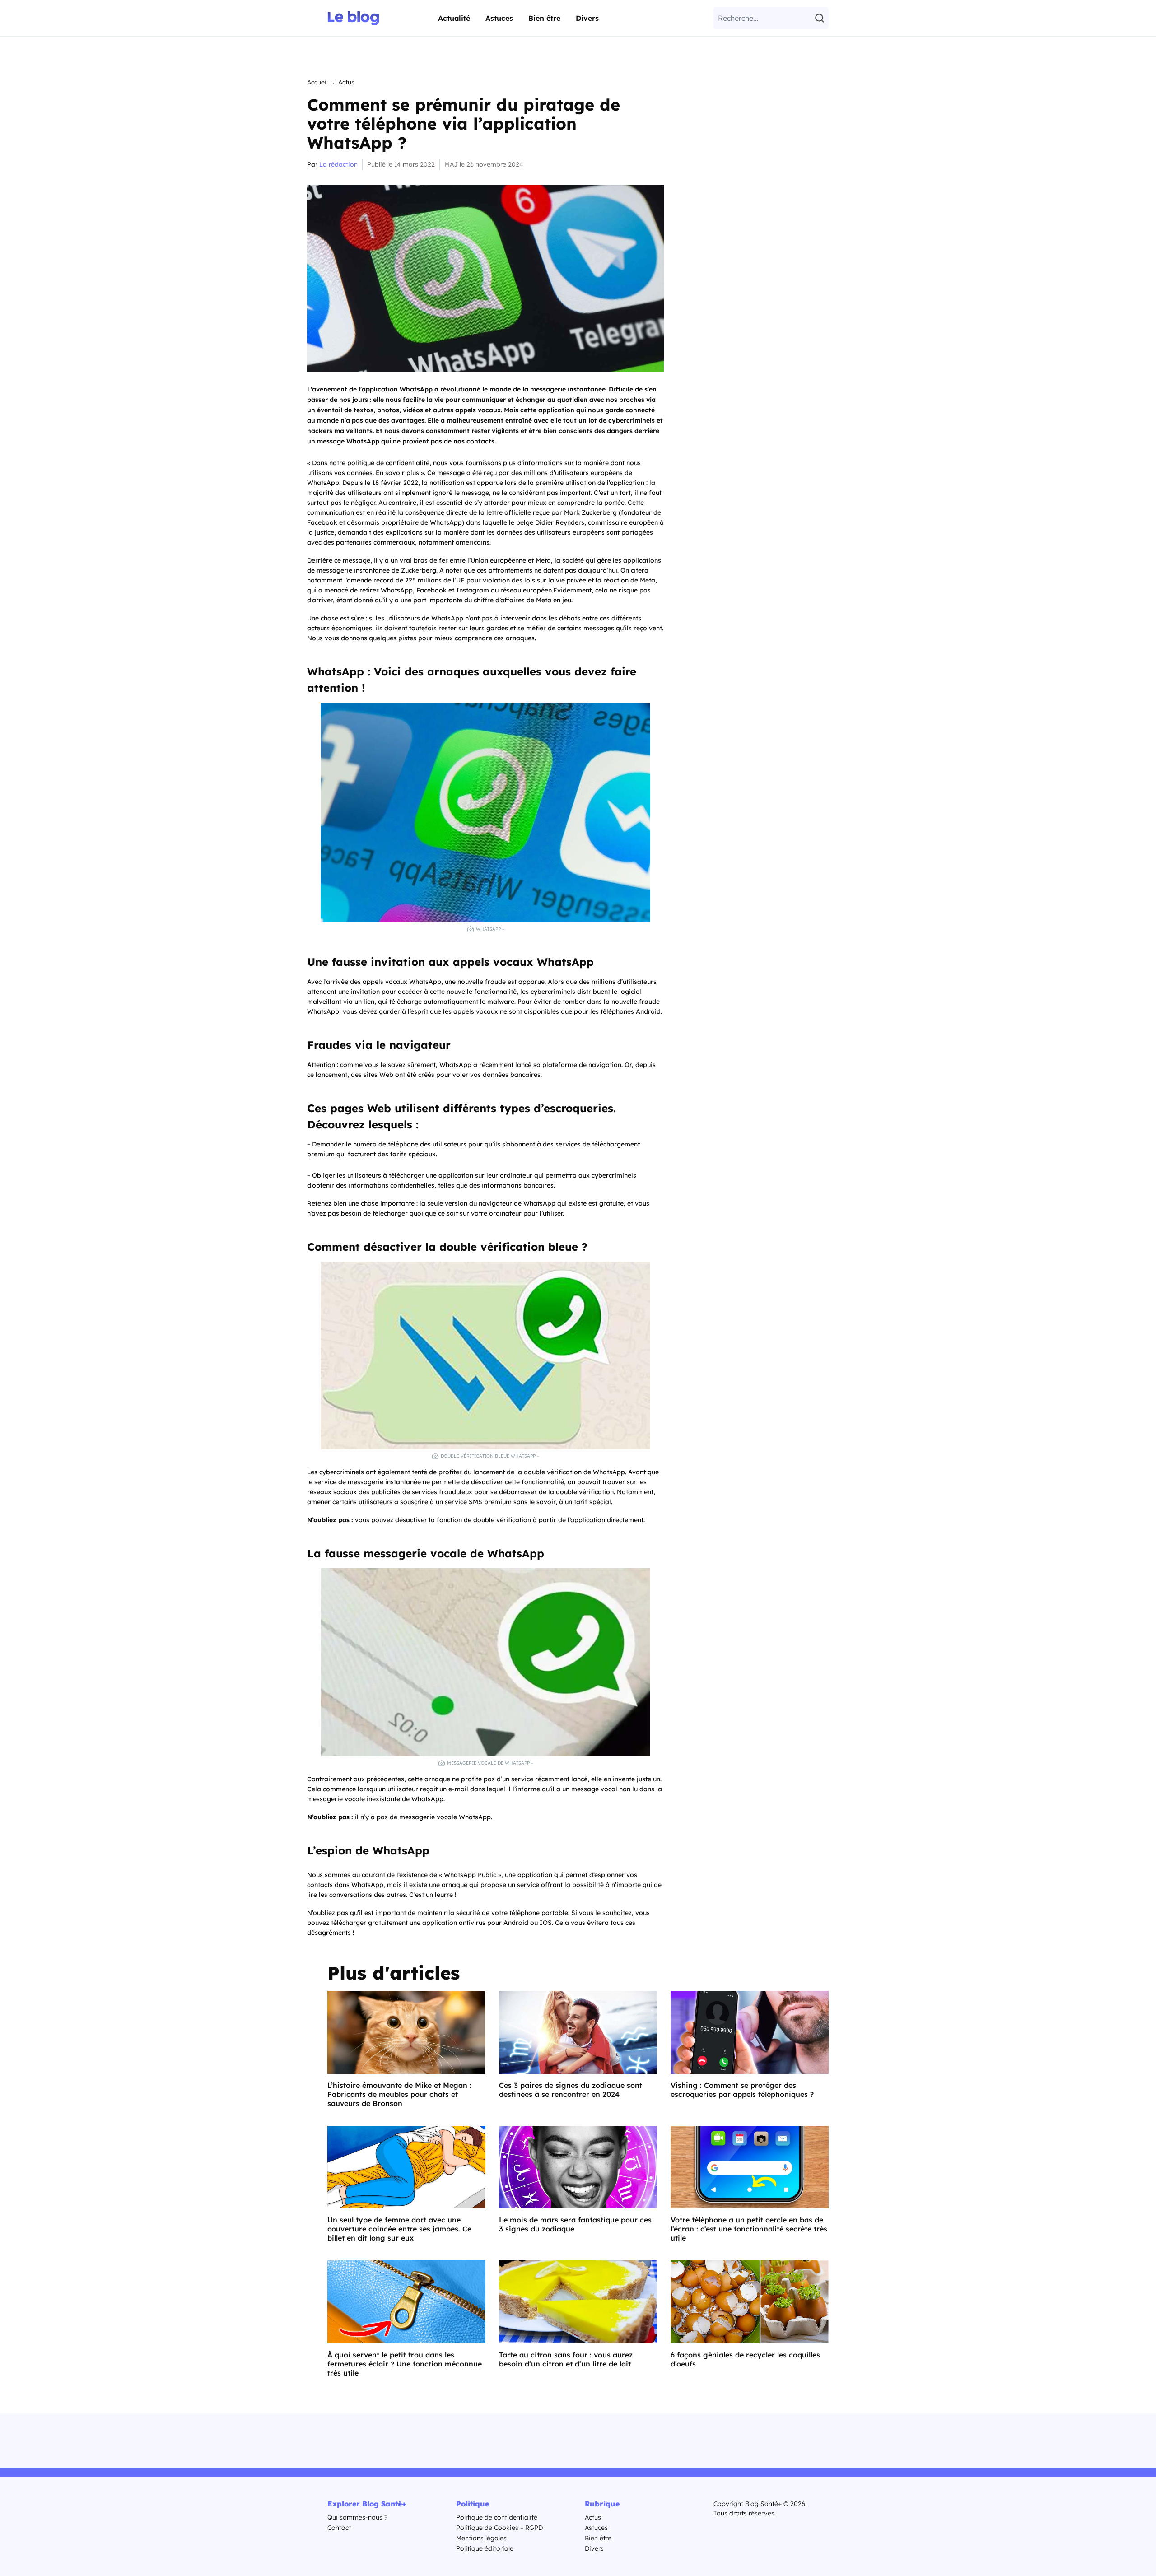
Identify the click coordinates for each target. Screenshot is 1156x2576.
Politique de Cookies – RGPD (499, 2528)
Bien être (544, 18)
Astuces (499, 18)
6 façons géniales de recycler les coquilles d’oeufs (745, 2359)
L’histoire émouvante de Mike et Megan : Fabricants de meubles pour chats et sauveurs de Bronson (399, 2094)
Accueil (317, 82)
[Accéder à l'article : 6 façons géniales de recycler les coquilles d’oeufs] (750, 2302)
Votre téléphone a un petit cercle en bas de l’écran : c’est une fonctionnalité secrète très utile (749, 2229)
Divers (587, 18)
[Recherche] (821, 18)
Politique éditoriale (485, 2548)
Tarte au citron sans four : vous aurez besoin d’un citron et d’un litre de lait (566, 2359)
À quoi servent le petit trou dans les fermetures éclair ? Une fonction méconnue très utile (405, 2364)
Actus (346, 82)
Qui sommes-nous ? (357, 2517)
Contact (339, 2528)
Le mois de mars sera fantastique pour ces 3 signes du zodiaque (575, 2224)
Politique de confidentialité (497, 2517)
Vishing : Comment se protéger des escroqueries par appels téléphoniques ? (742, 2090)
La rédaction (338, 164)
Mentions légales (481, 2538)
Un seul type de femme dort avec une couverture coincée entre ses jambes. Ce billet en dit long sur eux (399, 2229)
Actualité (454, 18)
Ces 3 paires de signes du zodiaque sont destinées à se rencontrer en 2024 (571, 2090)
